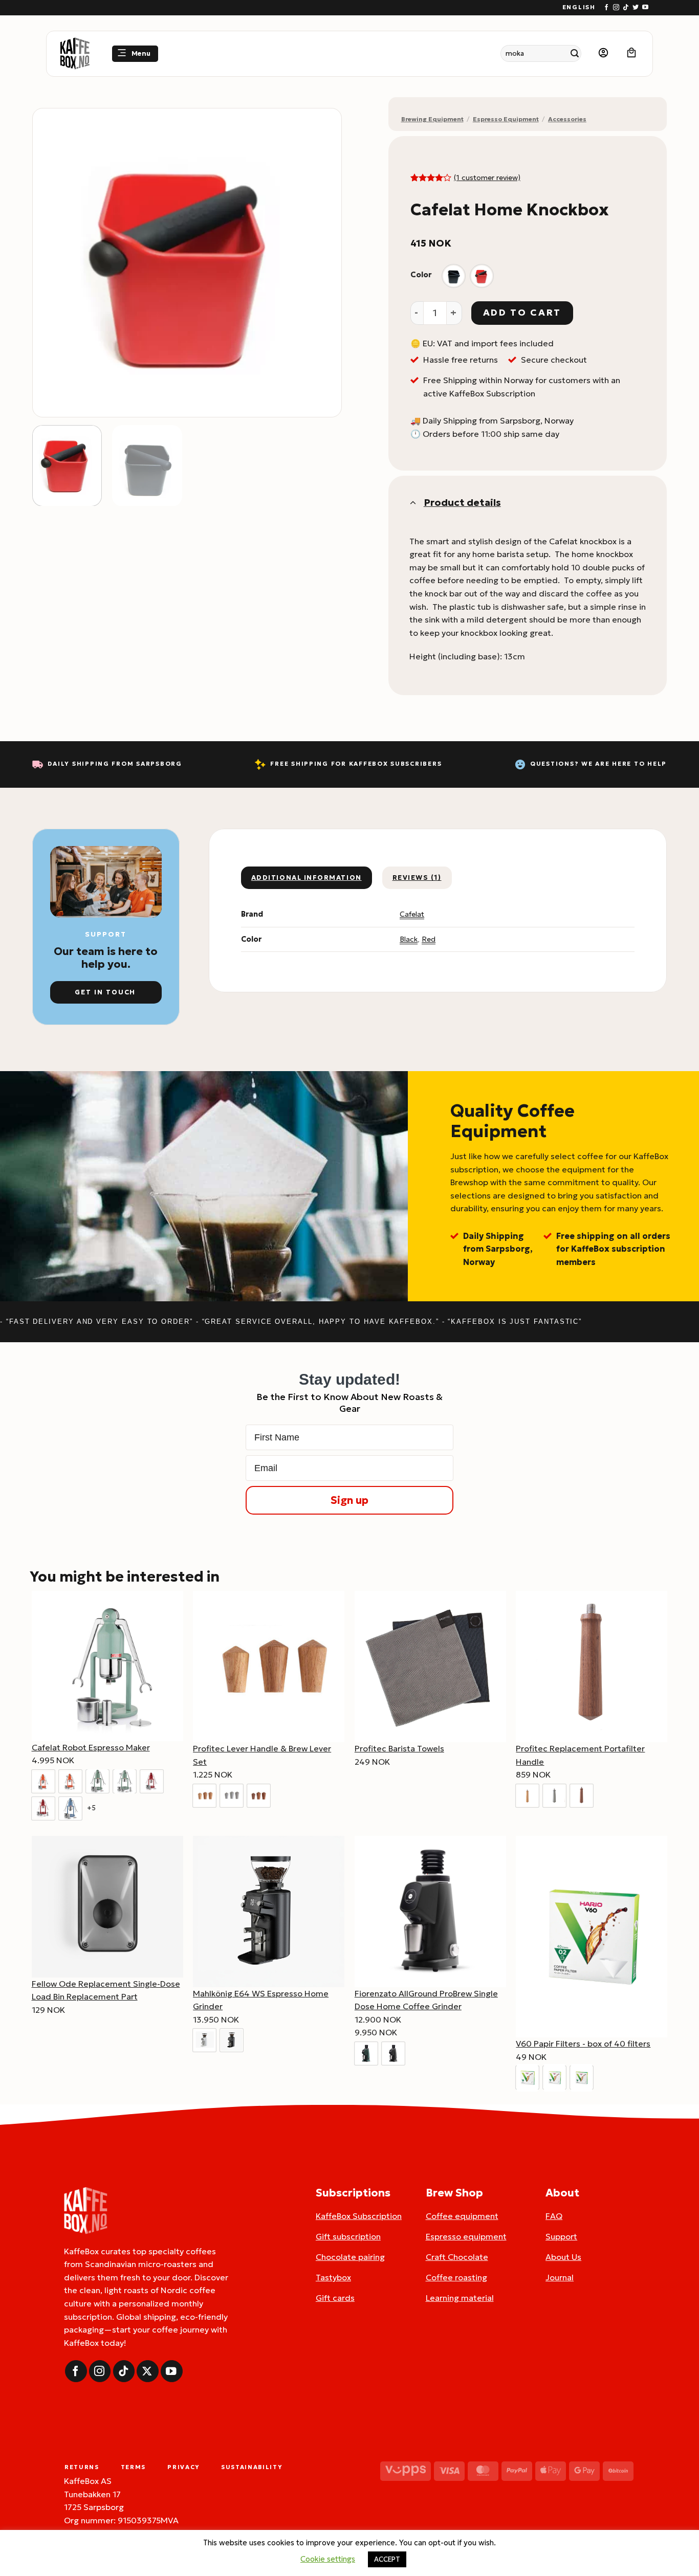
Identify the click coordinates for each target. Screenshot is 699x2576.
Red (429, 939)
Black (409, 939)
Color (421, 275)
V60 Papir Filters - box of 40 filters (583, 2044)
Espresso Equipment (506, 119)
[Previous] (52, 263)
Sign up (349, 1500)
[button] (135, 54)
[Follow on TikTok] (626, 8)
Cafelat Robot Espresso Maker (91, 1747)
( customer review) (487, 177)
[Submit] (575, 53)
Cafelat (412, 914)
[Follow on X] (148, 2371)
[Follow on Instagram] (616, 8)
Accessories (567, 119)
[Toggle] (412, 502)
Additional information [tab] (307, 878)
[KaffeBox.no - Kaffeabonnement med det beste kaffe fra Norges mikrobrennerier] (75, 54)
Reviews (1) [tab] (417, 878)
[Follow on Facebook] (606, 8)
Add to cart (522, 313)
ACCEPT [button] (387, 2559)
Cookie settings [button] (328, 2559)
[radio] (454, 276)
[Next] (322, 263)
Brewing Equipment (432, 119)
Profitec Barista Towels (399, 1748)
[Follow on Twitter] (636, 8)
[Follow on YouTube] (645, 8)
